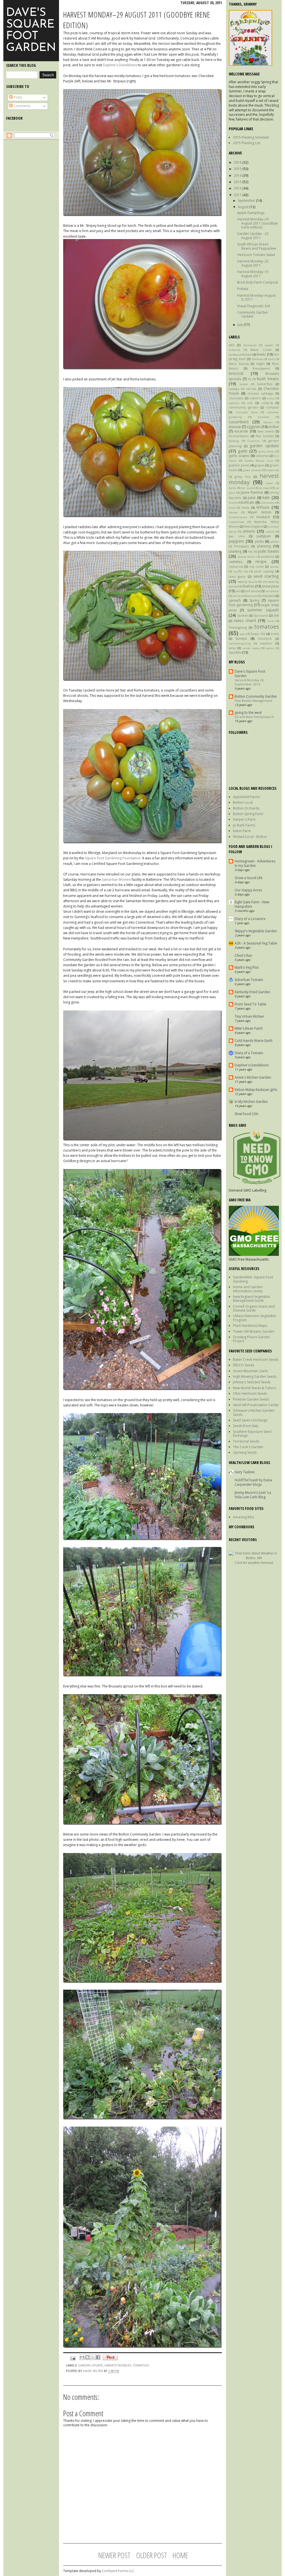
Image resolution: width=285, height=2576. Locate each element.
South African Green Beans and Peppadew (256, 246)
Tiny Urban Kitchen (249, 1016)
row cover (256, 566)
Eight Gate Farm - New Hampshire (252, 904)
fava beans (266, 431)
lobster (233, 512)
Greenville (272, 470)
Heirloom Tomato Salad (256, 255)
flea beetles (265, 436)
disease (235, 427)
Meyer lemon (260, 512)
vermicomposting (240, 644)
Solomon (252, 596)
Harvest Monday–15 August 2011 (253, 274)
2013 (238, 182)
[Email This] (82, 2357)
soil (238, 591)
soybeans (268, 596)
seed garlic (237, 576)
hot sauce (247, 488)
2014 (238, 175)
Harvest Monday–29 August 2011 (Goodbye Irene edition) (257, 223)
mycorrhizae (236, 522)
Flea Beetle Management (253, 701)
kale (266, 497)
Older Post (152, 2555)
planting (235, 551)
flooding (234, 441)
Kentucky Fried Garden (252, 992)
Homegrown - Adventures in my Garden (255, 863)
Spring (254, 600)
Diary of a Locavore (250, 919)
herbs (232, 488)
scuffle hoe (241, 571)
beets (261, 354)
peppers (236, 541)
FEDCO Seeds (244, 1365)
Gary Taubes (245, 1472)
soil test (237, 596)
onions (249, 531)
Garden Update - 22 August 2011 (253, 236)
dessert (268, 422)
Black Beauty (239, 364)
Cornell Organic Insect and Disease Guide (254, 1308)
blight (261, 364)
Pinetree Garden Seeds (251, 1399)
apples (269, 345)
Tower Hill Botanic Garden (254, 1331)
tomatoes (266, 627)
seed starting (266, 576)
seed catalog (264, 571)
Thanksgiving (238, 627)
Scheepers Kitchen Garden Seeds (254, 1412)
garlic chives (267, 452)
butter (244, 384)
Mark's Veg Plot (247, 967)
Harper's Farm (244, 819)
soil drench (272, 591)
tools (243, 634)
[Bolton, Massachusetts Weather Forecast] (254, 1558)
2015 (238, 169)
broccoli (236, 373)
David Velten (93, 2371)
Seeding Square (247, 582)
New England (254, 526)
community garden (244, 407)
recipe (261, 561)
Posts (17, 97)
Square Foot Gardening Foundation (113, 858)
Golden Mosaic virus (259, 461)
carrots (251, 389)
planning (264, 546)
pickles (275, 542)
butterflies (265, 384)
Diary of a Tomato (249, 1053)
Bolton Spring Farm (248, 814)
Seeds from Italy (246, 1426)
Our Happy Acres (248, 890)
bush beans (268, 379)
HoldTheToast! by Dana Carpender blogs (253, 1482)
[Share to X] (93, 2357)
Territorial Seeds (246, 1441)
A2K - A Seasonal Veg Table (256, 943)
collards (267, 403)
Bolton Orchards (246, 808)
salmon (274, 567)
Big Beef (239, 359)
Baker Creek (261, 350)
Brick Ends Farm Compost (257, 282)
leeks (245, 507)
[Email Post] (73, 2358)
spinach (235, 600)
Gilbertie (262, 456)
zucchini (235, 652)
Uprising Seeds (245, 1452)
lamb (232, 508)
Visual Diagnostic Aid (254, 306)
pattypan (264, 536)
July (241, 325)
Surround (261, 615)
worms (270, 648)
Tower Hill (258, 634)
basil (249, 354)
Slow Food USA (246, 1114)
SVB (276, 615)
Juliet (252, 498)
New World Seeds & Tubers (255, 1388)
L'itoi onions (268, 503)
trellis (275, 634)
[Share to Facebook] (98, 2357)
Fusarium (254, 441)
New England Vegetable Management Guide (251, 1299)
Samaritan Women (116, 879)
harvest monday (118, 2365)
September (247, 200)
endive (274, 427)
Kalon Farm (242, 831)
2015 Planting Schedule (251, 137)
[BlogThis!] (87, 2357)
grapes (260, 465)
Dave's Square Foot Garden (31, 30)
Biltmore (257, 359)
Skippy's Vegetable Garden (256, 931)
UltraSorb (265, 639)
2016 (238, 162)
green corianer (252, 470)
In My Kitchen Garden (251, 1102)
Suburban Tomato (249, 980)
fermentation (239, 436)
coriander (264, 417)
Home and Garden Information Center (248, 1289)
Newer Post (114, 2555)
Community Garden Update (253, 314)
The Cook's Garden (248, 1447)
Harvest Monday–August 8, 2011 (256, 297)
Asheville (234, 350)
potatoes (267, 556)
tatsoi (271, 621)
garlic (243, 451)
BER (276, 355)
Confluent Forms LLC (118, 2571)
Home (180, 2555)
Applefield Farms (246, 797)
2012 (238, 188)
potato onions (247, 557)
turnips (241, 639)
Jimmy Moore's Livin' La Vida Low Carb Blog (253, 1495)
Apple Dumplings (251, 213)
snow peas (270, 586)
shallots (248, 586)
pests (259, 541)
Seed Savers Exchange (250, 1420)
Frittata (243, 289)
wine (232, 648)
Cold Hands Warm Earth (254, 1041)
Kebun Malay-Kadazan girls (256, 1090)
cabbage (234, 389)
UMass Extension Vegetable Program (255, 1318)
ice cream (265, 488)
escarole (241, 431)
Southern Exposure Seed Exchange (252, 1434)
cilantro (255, 398)
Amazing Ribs (244, 1517)
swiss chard (245, 620)
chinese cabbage (261, 393)
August (244, 207)
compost (272, 407)
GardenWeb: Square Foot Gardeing (253, 1279)
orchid (270, 532)
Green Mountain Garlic (251, 1371)
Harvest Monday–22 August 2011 (253, 263)
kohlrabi (248, 502)
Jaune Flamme (252, 492)
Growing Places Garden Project (251, 1339)
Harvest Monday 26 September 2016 (249, 682)
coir (250, 403)
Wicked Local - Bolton (250, 837)
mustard (263, 517)
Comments (22, 106)
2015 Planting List (247, 143)
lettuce (263, 507)
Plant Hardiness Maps (250, 1326)
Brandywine (261, 368)
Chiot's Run (243, 955)
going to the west (248, 713)
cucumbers (239, 422)
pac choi (237, 536)
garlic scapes (239, 456)
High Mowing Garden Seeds (255, 1376)
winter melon (251, 648)
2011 (238, 195)
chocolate (236, 398)
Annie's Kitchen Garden (253, 1077)
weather (266, 643)
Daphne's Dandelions (252, 1065)
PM (250, 552)
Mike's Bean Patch (249, 1028)
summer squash (263, 610)
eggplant (254, 427)
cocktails (234, 403)
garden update (264, 446)
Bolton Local (243, 802)
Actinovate (250, 345)
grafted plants (239, 465)
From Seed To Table (250, 1004)
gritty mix (243, 477)
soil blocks (253, 591)
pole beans (268, 551)
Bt (250, 379)
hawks (269, 483)
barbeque (235, 355)
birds (271, 359)
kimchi (233, 503)
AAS (232, 345)
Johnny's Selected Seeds (252, 1382)
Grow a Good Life (249, 878)
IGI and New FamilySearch (254, 717)
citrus (271, 398)
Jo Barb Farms (244, 825)
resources (236, 566)
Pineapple (242, 546)
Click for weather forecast (254, 1563)
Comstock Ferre (247, 412)
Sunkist (243, 615)
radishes (236, 562)
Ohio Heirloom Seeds (250, 1393)
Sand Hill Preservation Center (256, 1405)
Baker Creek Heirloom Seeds (256, 1360)
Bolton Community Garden (256, 696)
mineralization (238, 517)
